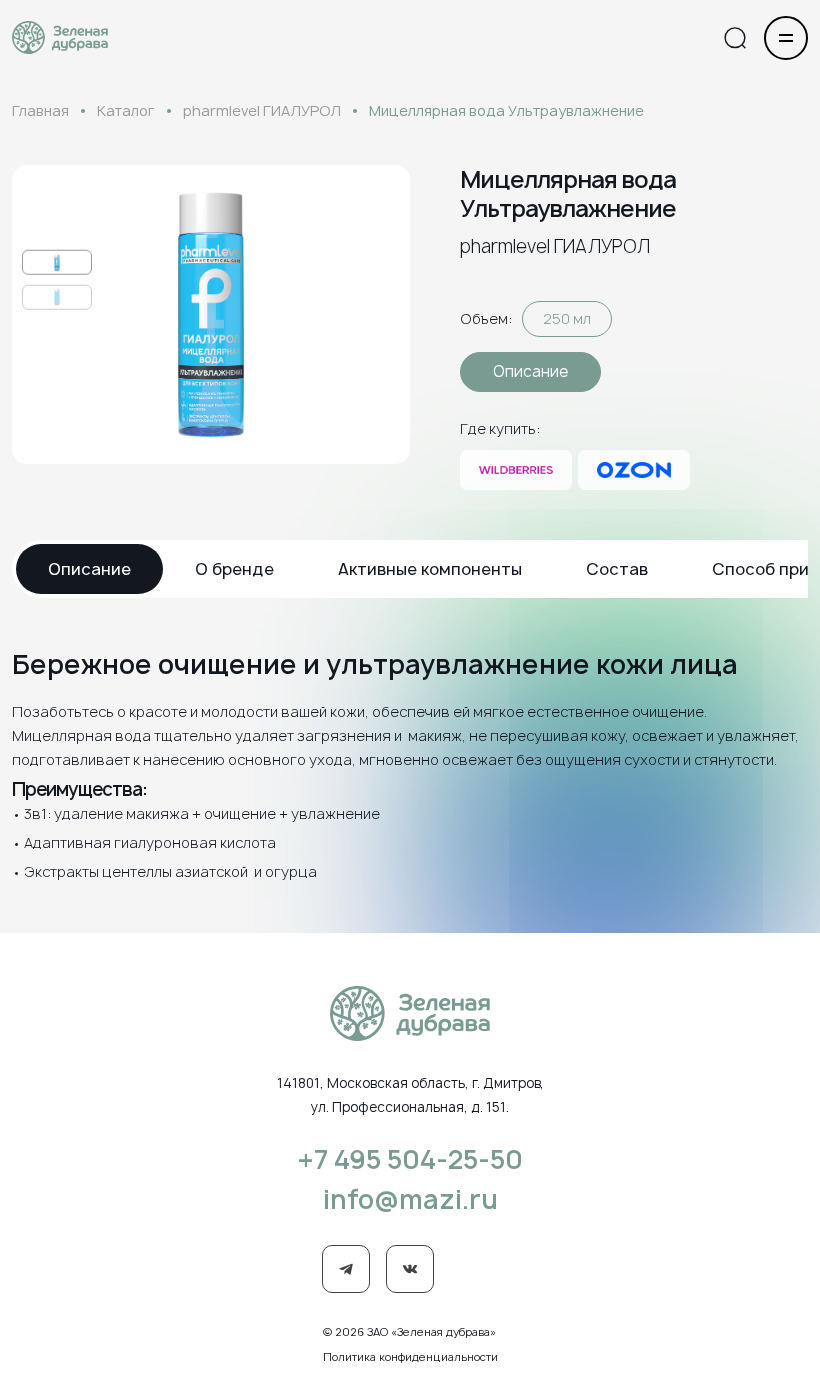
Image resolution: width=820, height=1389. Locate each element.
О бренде (234, 569)
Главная (40, 110)
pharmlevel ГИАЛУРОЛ (262, 110)
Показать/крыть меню (786, 38)
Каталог (126, 110)
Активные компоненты (430, 569)
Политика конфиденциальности (410, 1356)
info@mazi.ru (410, 1199)
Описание (530, 371)
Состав (617, 569)
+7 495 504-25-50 (410, 1159)
